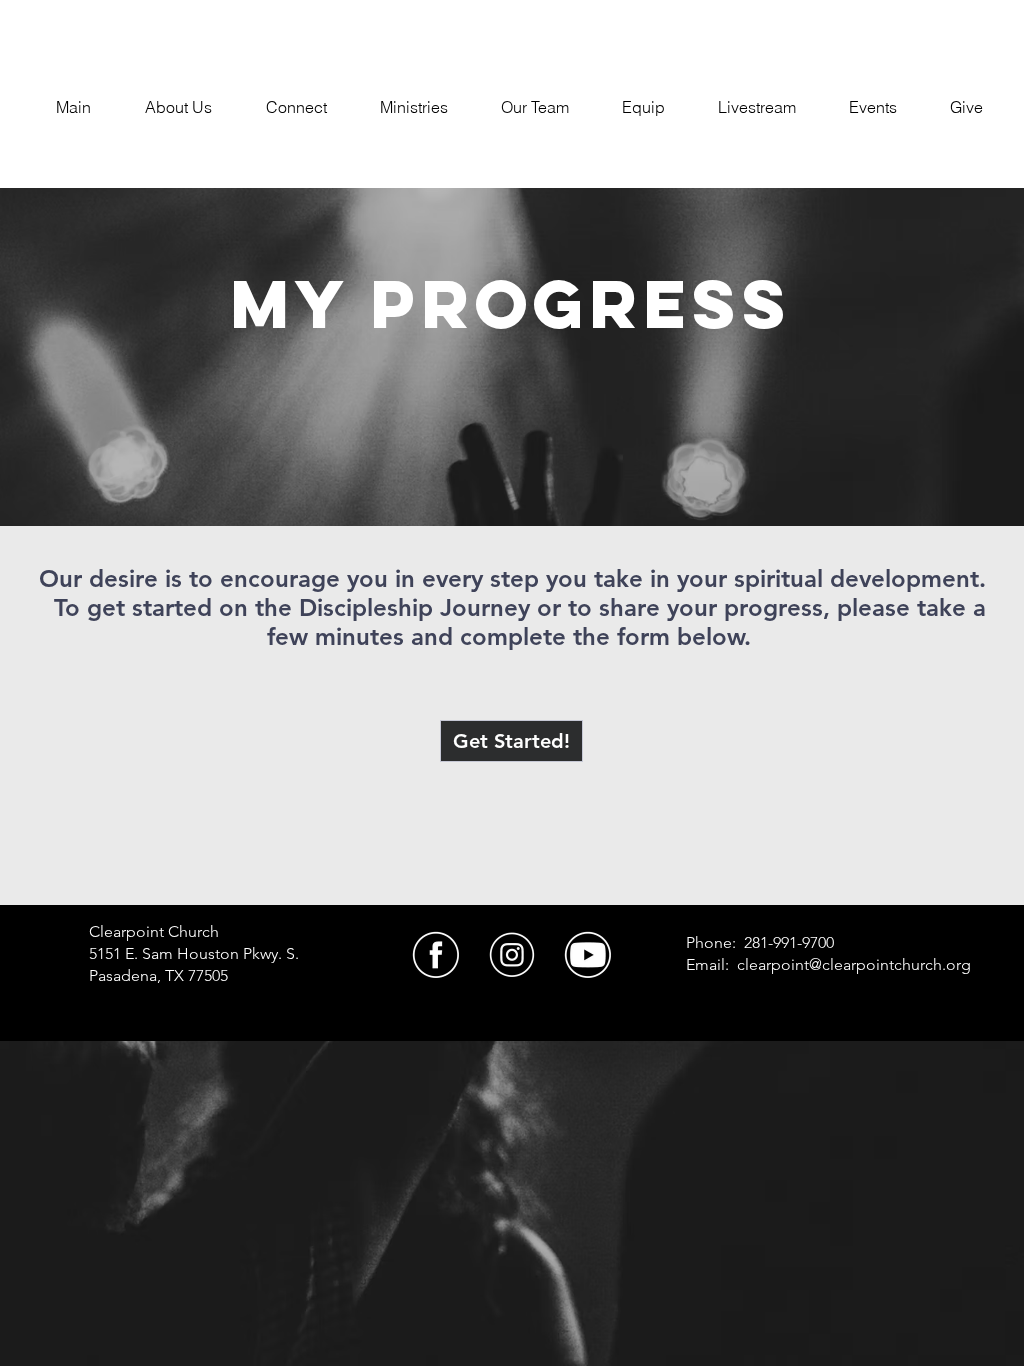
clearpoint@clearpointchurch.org (854, 964)
